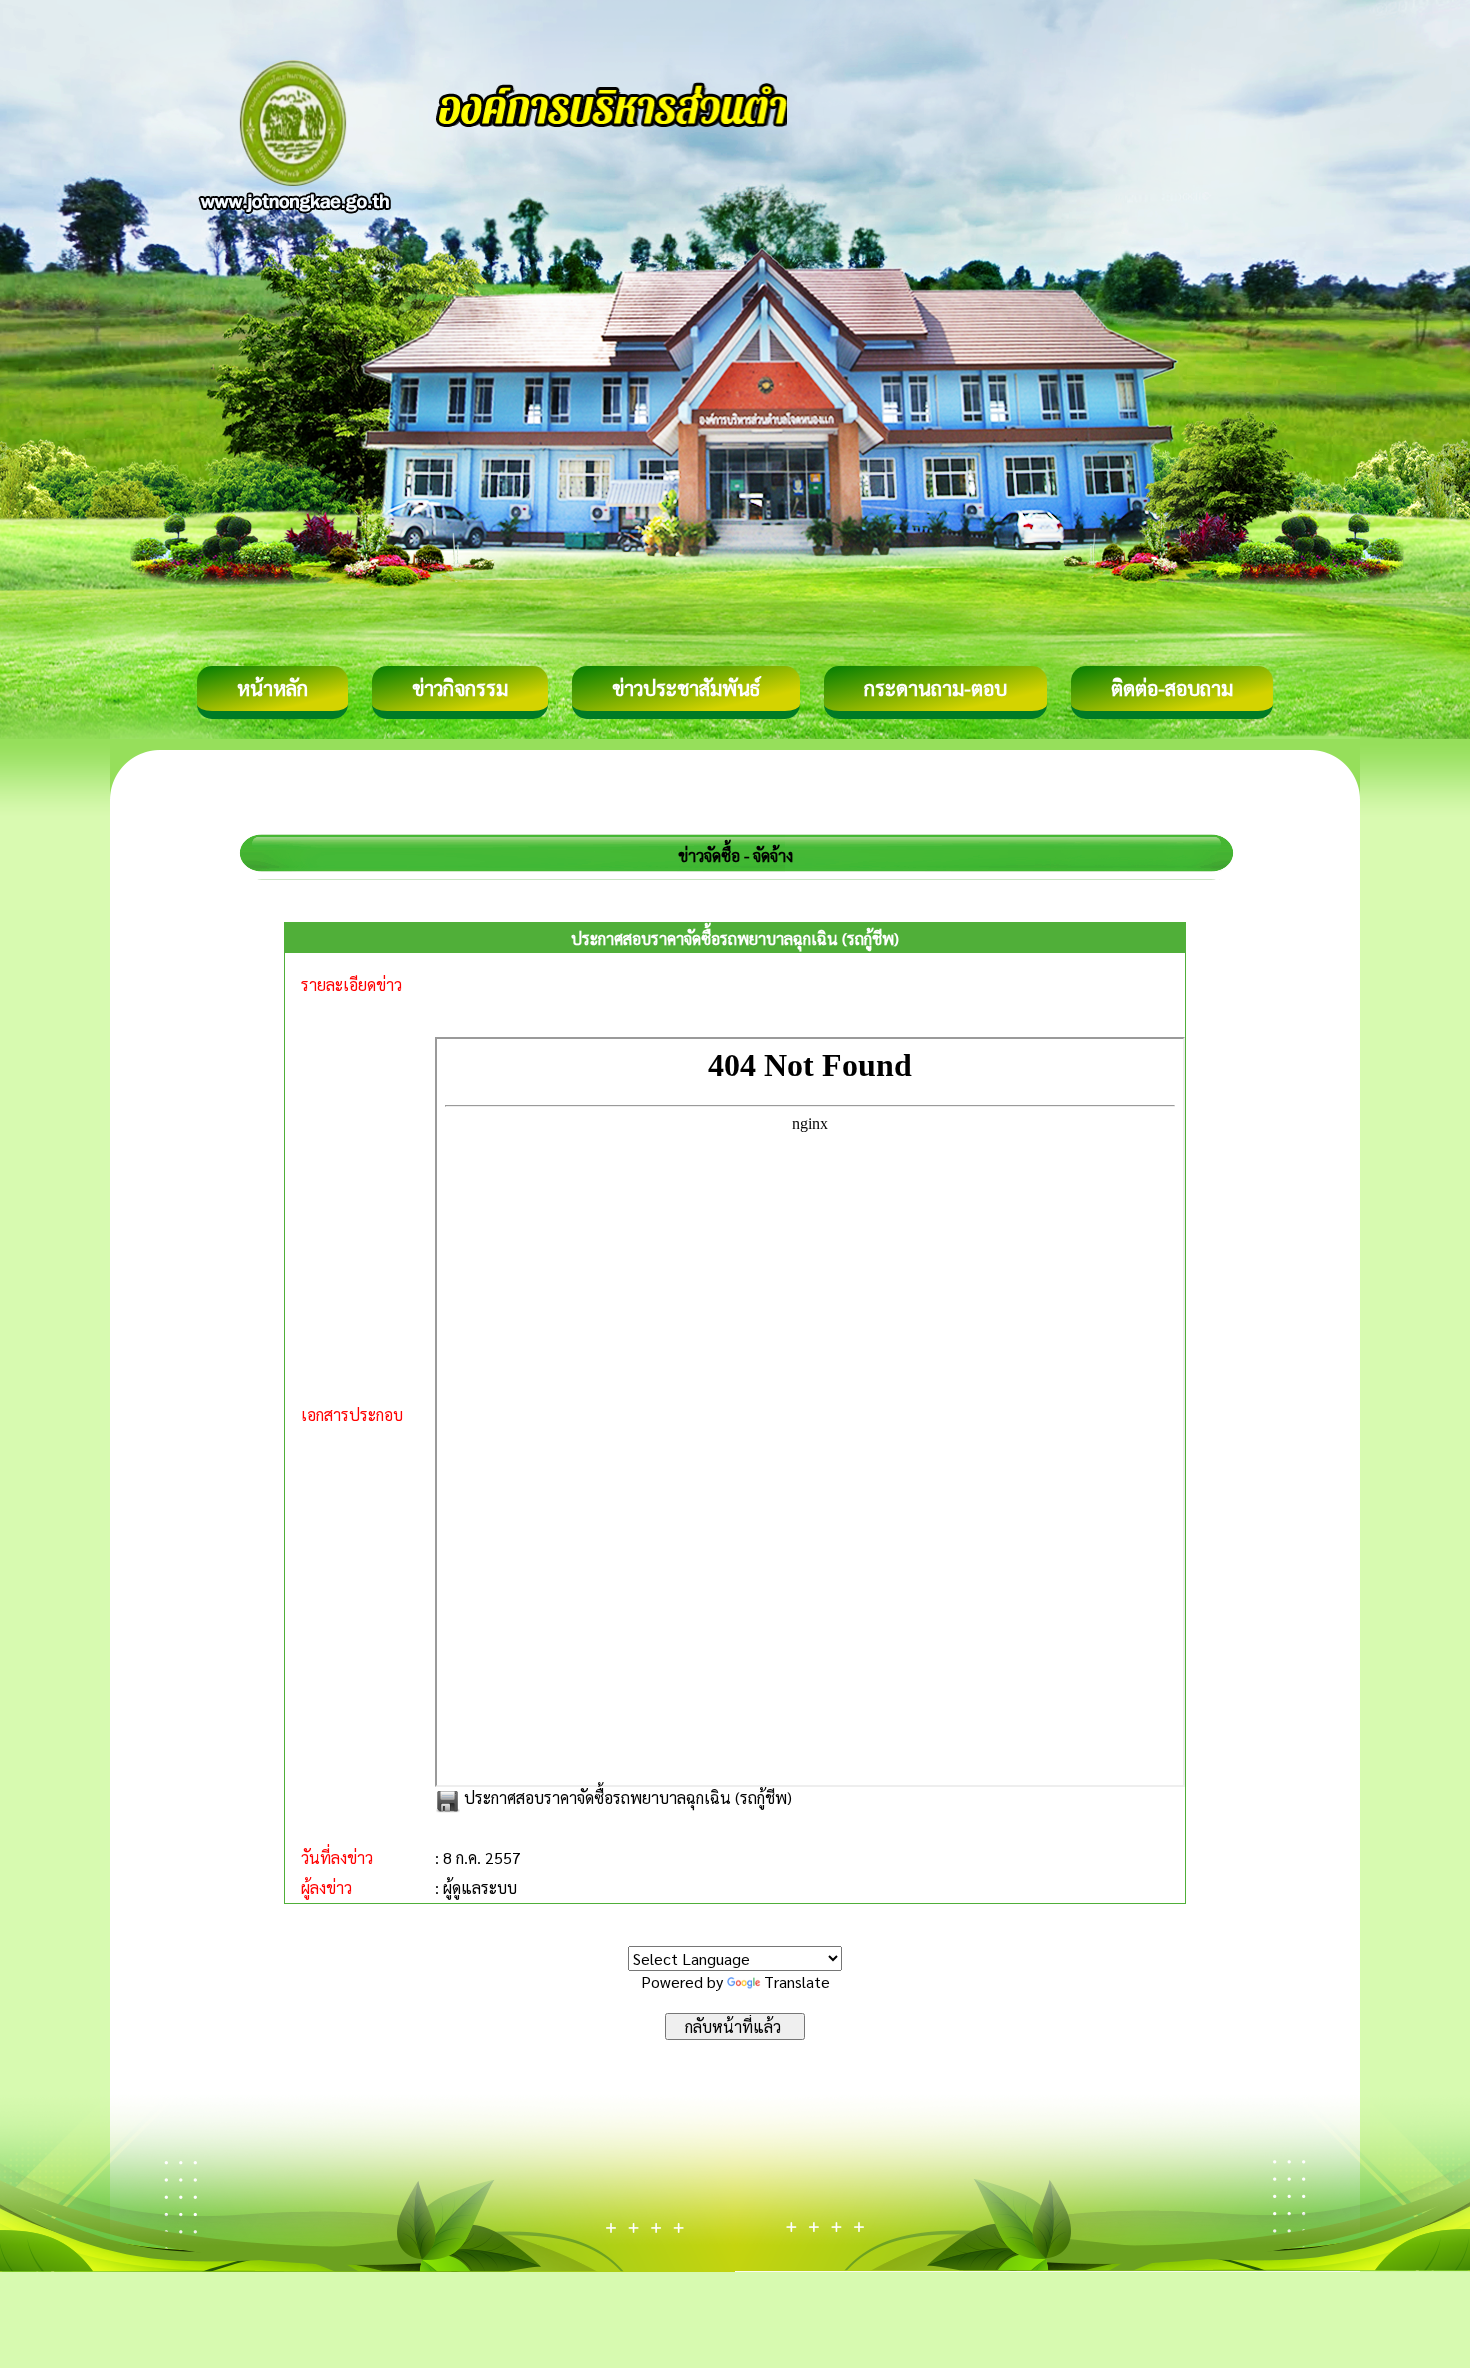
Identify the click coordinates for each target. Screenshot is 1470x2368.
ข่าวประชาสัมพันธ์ (686, 688)
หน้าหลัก (272, 688)
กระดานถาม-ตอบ (935, 688)
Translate (797, 1981)
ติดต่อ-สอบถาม (1172, 688)
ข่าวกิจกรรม (460, 688)
